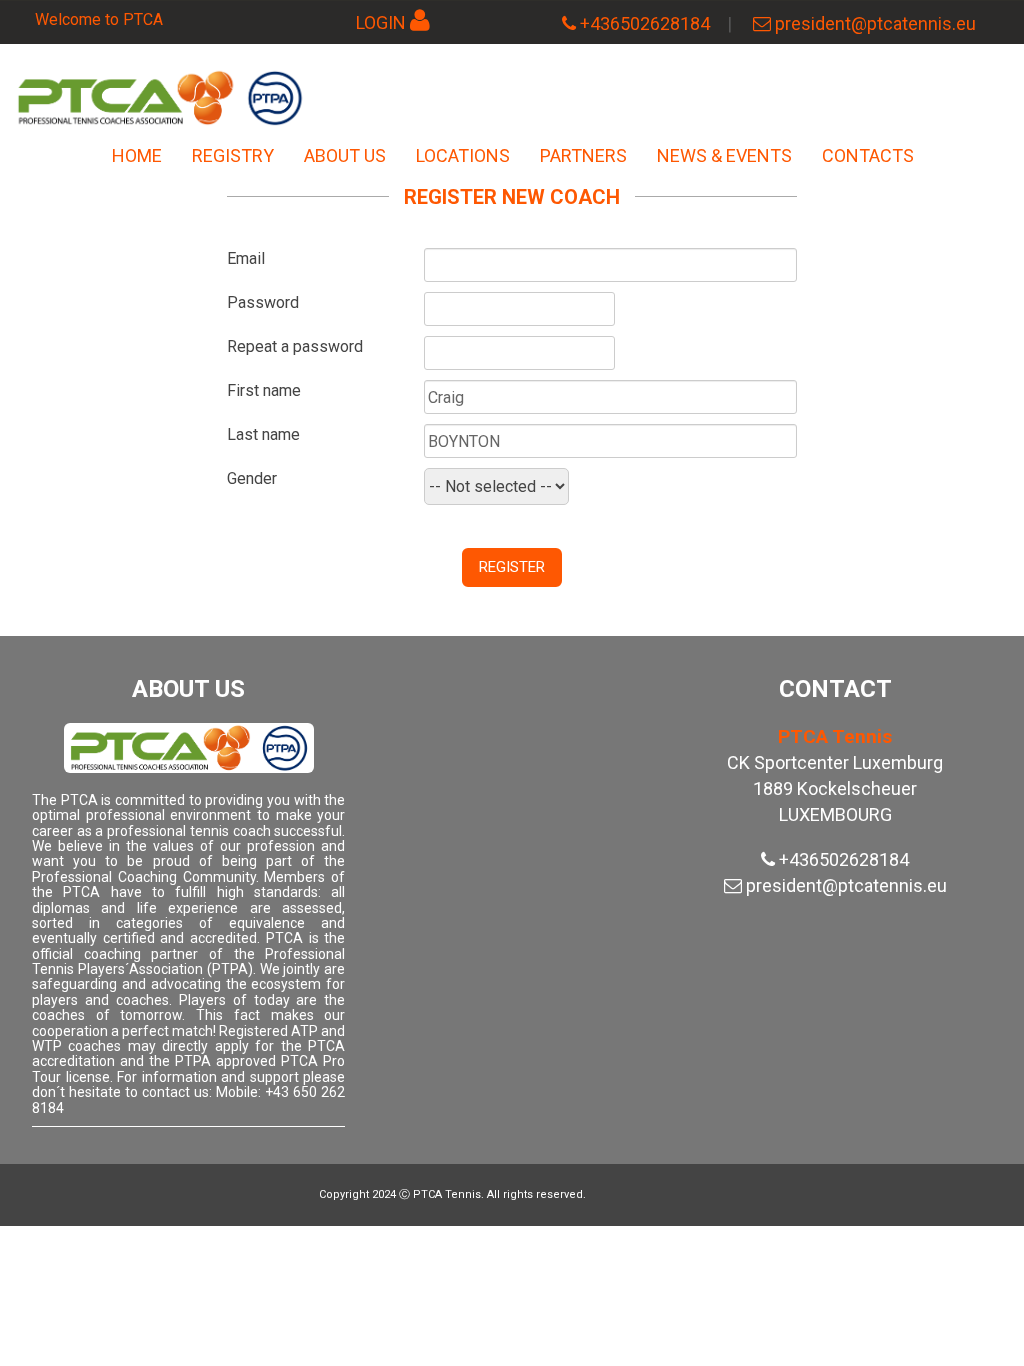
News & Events (724, 155)
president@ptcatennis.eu (875, 23)
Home (137, 155)
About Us (345, 155)
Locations (463, 155)
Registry (233, 155)
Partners (583, 155)
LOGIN (381, 22)
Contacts (868, 155)
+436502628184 (645, 23)
